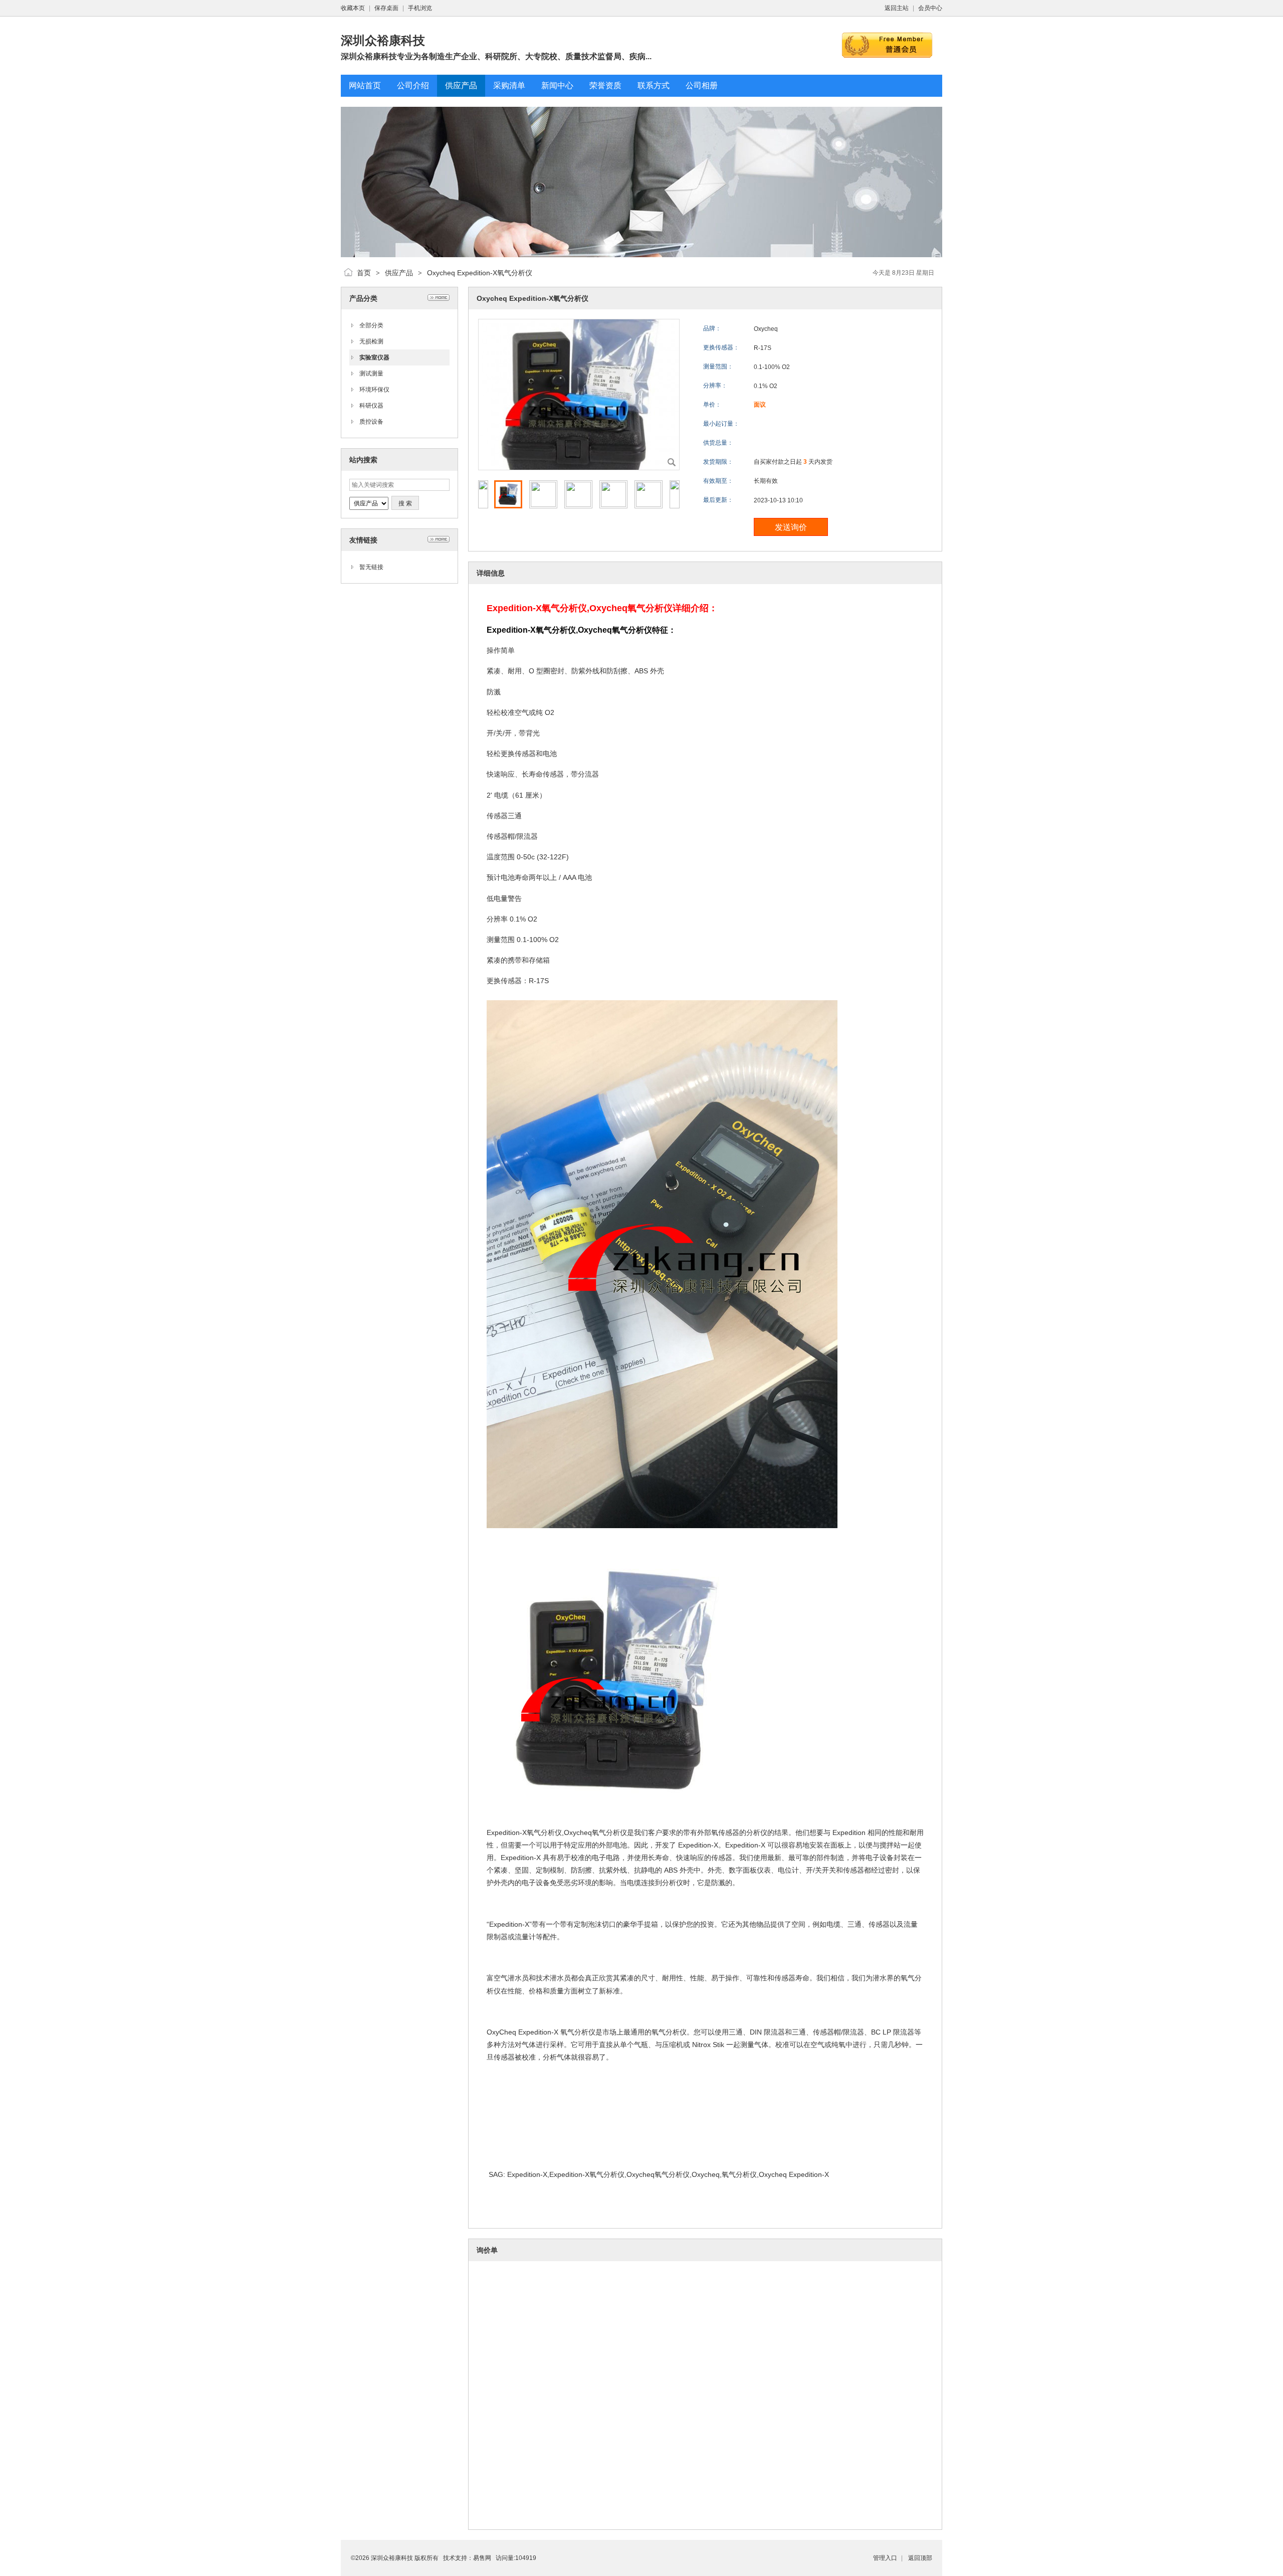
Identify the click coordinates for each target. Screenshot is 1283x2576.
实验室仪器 (374, 357)
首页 (364, 273)
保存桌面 (386, 8)
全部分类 (371, 325)
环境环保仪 (374, 390)
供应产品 (399, 273)
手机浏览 (420, 8)
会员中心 (930, 8)
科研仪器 (371, 406)
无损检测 (371, 341)
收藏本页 (353, 8)
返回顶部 (920, 2558)
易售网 (482, 2558)
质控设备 (371, 422)
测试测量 (371, 374)
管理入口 (885, 2558)
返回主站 (897, 8)
